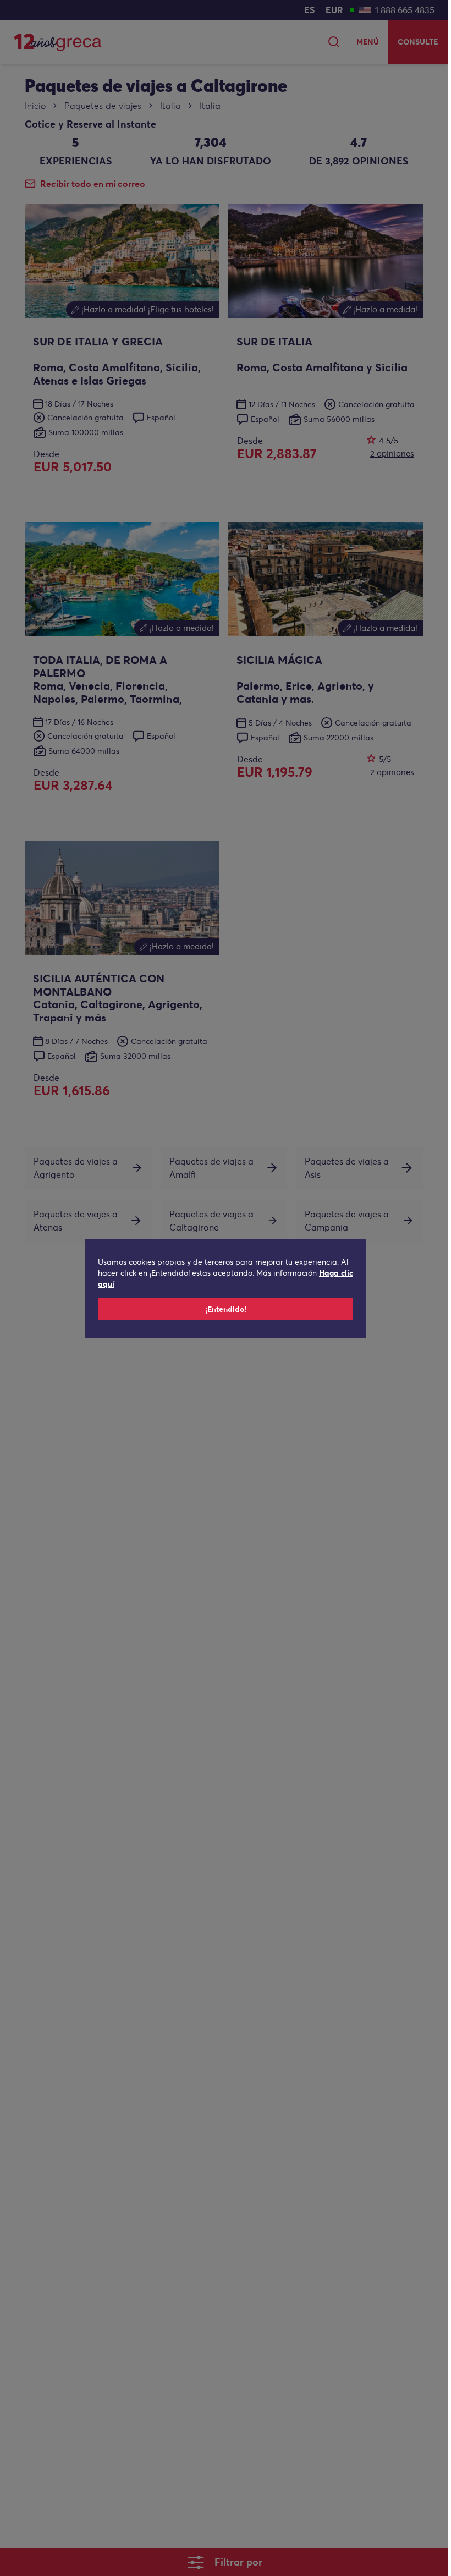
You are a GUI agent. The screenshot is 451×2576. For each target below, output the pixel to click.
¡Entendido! (226, 1309)
